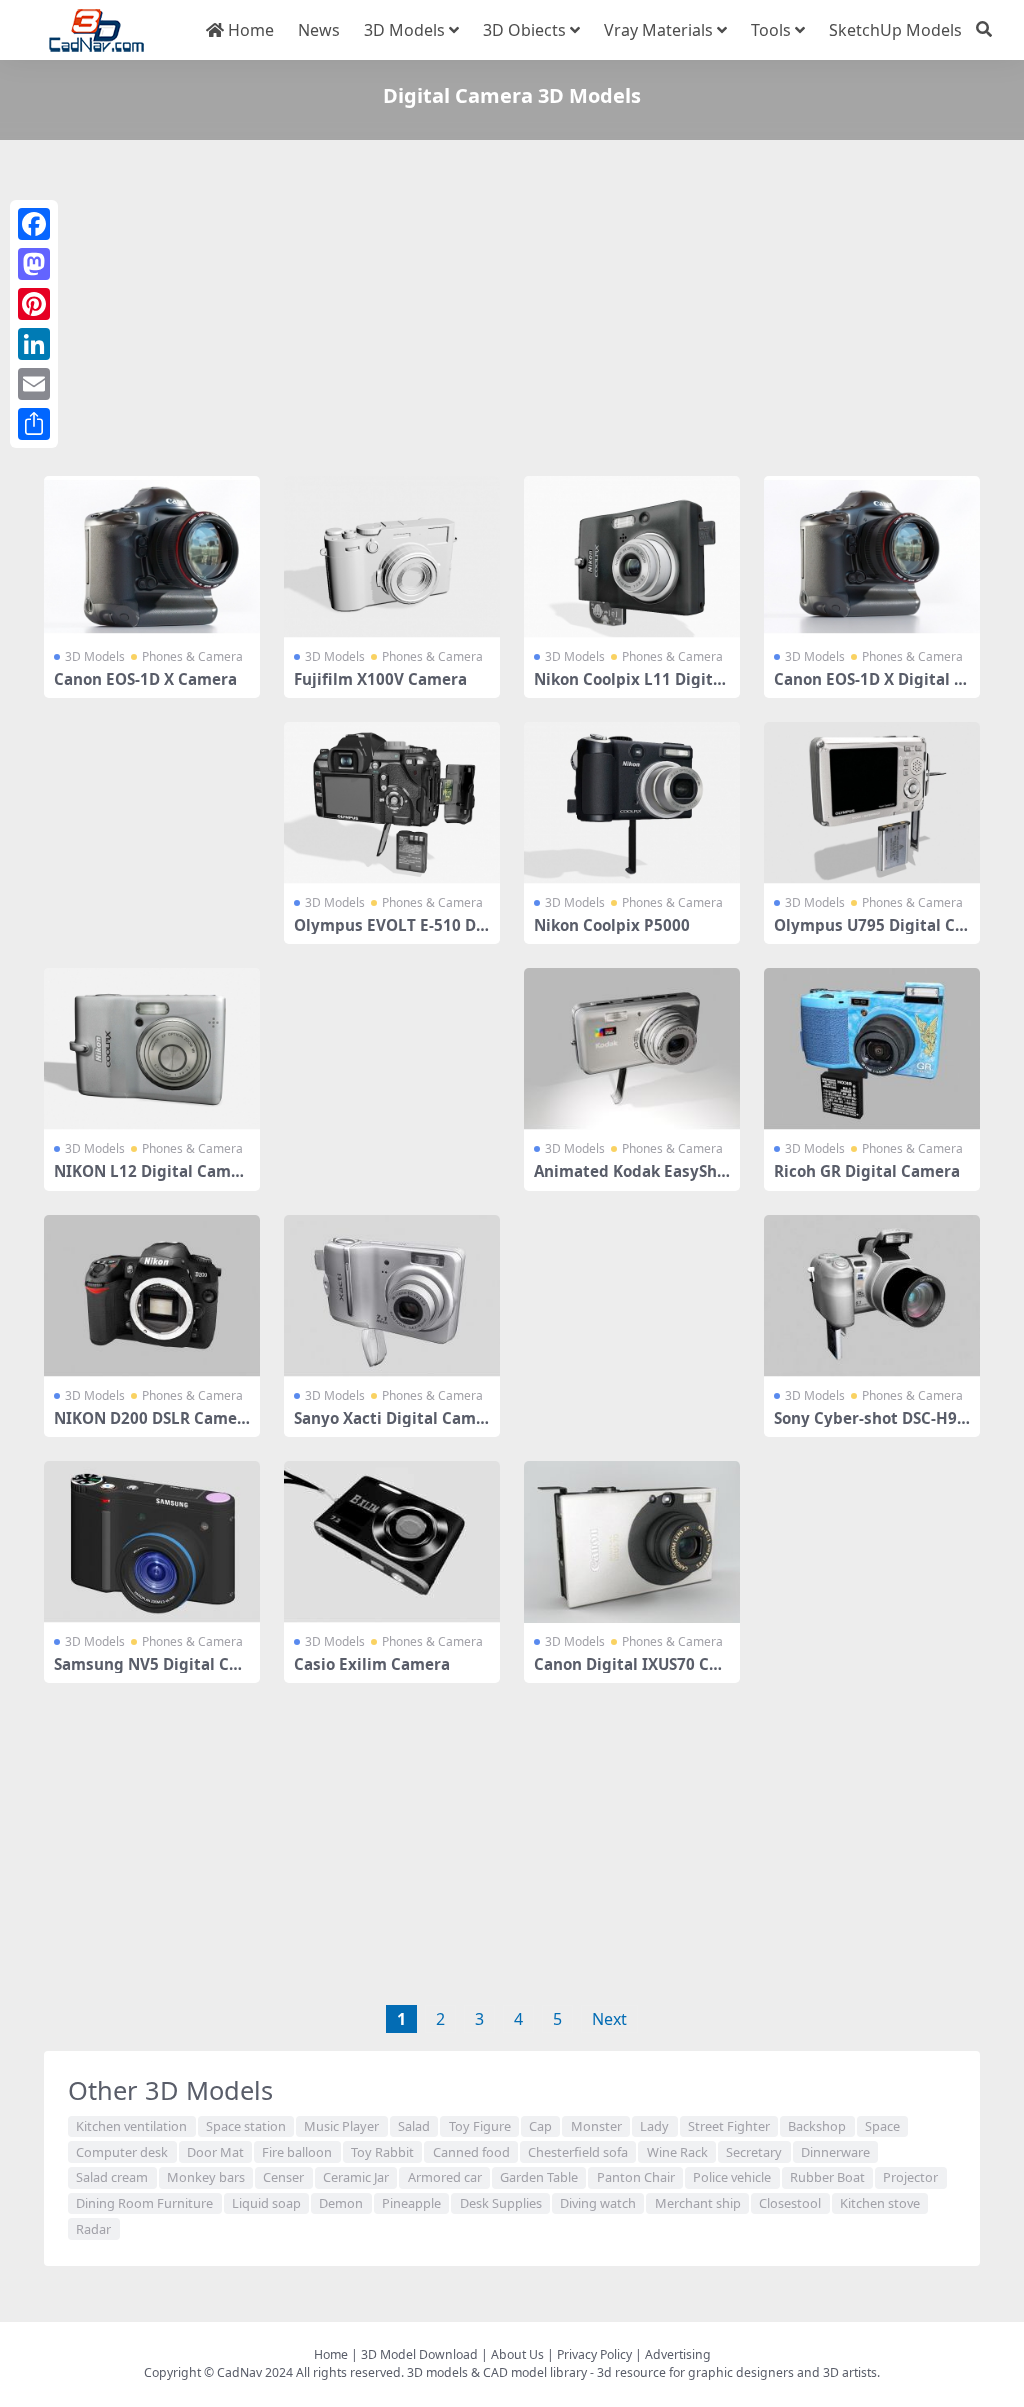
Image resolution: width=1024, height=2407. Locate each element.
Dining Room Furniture (144, 2203)
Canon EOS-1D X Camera (145, 679)
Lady (654, 2126)
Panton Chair (636, 2177)
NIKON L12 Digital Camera (150, 1180)
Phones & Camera (192, 656)
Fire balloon (297, 2152)
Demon (341, 2203)
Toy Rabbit (382, 2152)
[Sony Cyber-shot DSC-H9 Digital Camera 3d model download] (872, 1296)
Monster (596, 2126)
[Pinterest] (34, 304)
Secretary (754, 2152)
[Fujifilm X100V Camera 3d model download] (392, 557)
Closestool (790, 2203)
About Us (517, 2354)
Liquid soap (266, 2203)
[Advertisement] (512, 312)
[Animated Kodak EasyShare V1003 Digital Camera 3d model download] (632, 1049)
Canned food (471, 2152)
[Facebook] (34, 224)
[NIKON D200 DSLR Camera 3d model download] (152, 1296)
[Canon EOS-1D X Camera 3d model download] (152, 557)
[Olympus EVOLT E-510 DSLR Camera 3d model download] (392, 803)
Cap (540, 2126)
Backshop (817, 2126)
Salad (414, 2126)
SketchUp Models (895, 30)
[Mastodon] (34, 264)
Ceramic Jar (356, 2177)
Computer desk (122, 2152)
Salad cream (112, 2177)
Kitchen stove (880, 2203)
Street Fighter (729, 2126)
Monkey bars (206, 2177)
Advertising (678, 2354)
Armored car (445, 2177)
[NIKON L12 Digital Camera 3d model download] (152, 1049)
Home (249, 30)
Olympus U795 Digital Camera (869, 934)
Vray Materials (658, 30)
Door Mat (215, 2152)
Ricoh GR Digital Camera (867, 1171)
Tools (771, 30)
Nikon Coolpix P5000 (612, 925)
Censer (283, 2177)
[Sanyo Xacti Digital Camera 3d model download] (392, 1296)
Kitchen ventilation (131, 2126)
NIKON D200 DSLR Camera (149, 1427)
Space (882, 2126)
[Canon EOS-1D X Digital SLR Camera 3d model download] (872, 557)
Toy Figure (480, 2126)
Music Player (341, 2126)
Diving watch (598, 2203)
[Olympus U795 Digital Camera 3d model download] (872, 803)
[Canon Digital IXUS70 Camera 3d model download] (632, 1542)
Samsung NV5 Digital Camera (146, 1673)
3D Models (404, 30)
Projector (910, 2177)
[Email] (34, 384)
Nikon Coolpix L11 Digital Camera (630, 688)
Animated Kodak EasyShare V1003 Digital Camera (630, 1180)
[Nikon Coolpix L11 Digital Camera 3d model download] (632, 557)
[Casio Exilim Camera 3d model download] (392, 1542)
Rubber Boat (827, 2177)
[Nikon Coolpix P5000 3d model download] (632, 803)
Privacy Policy (594, 2354)
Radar (93, 2229)
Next (609, 2019)
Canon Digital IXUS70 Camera (626, 1673)
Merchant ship (698, 2203)
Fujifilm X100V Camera (380, 679)
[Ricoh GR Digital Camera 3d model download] (872, 1049)
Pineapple (411, 2203)
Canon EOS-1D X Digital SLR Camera (868, 688)
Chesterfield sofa (578, 2152)
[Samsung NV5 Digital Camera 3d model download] (152, 1542)
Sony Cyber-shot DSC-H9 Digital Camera (865, 1427)
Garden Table (539, 2177)
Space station (246, 2126)
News (319, 30)
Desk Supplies (501, 2203)
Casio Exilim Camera (372, 1664)
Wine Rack (677, 2152)
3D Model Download (419, 2354)
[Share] (34, 424)
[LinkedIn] (34, 344)
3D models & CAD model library (497, 2372)
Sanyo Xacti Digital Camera (389, 1427)
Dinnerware (835, 2152)
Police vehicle (732, 2177)
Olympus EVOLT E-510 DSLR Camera (389, 934)
